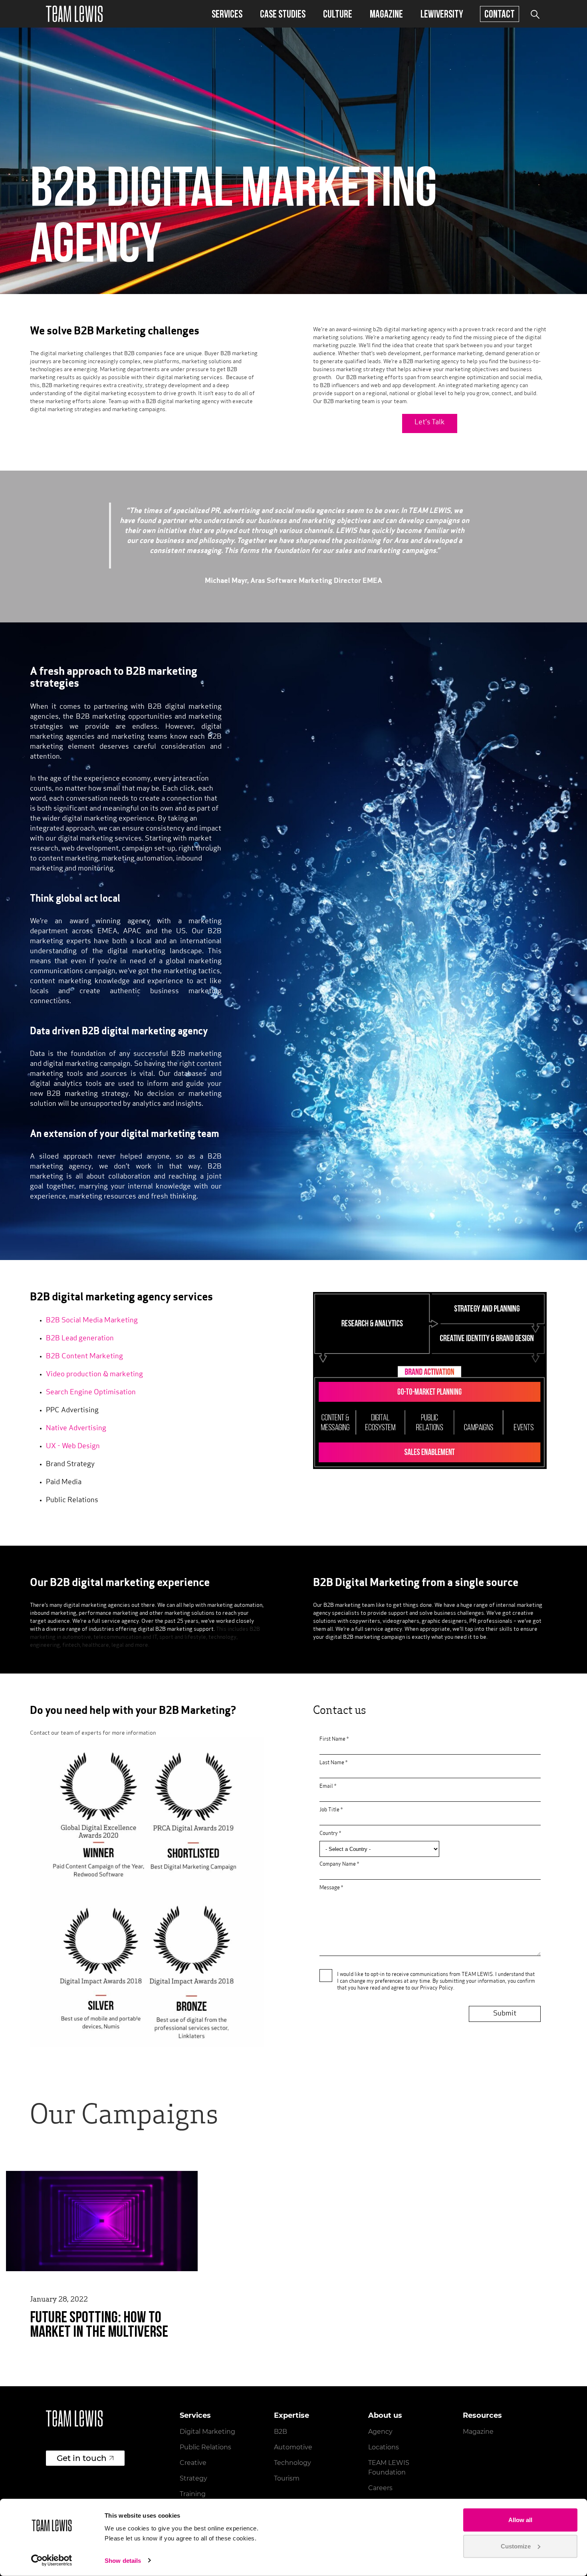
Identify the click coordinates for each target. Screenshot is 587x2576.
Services (227, 14)
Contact (500, 14)
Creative (193, 2463)
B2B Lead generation (80, 1339)
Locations (384, 2447)
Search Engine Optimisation (91, 1393)
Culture (338, 14)
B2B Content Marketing (84, 1357)
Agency (380, 2432)
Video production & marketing (94, 1375)
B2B (281, 2432)
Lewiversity (442, 14)
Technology (293, 2463)
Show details (123, 2561)
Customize (516, 2546)
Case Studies (283, 14)
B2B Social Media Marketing (92, 1321)
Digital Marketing (207, 2432)
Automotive (293, 2447)
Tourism (287, 2478)
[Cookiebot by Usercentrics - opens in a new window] (52, 2560)
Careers (380, 2488)
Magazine (386, 14)
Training (193, 2494)
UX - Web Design (73, 1447)
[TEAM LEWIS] (74, 14)
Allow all (520, 2520)
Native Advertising (76, 1429)
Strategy (193, 2478)
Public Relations (205, 2447)
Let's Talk (430, 423)
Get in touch (82, 2458)
